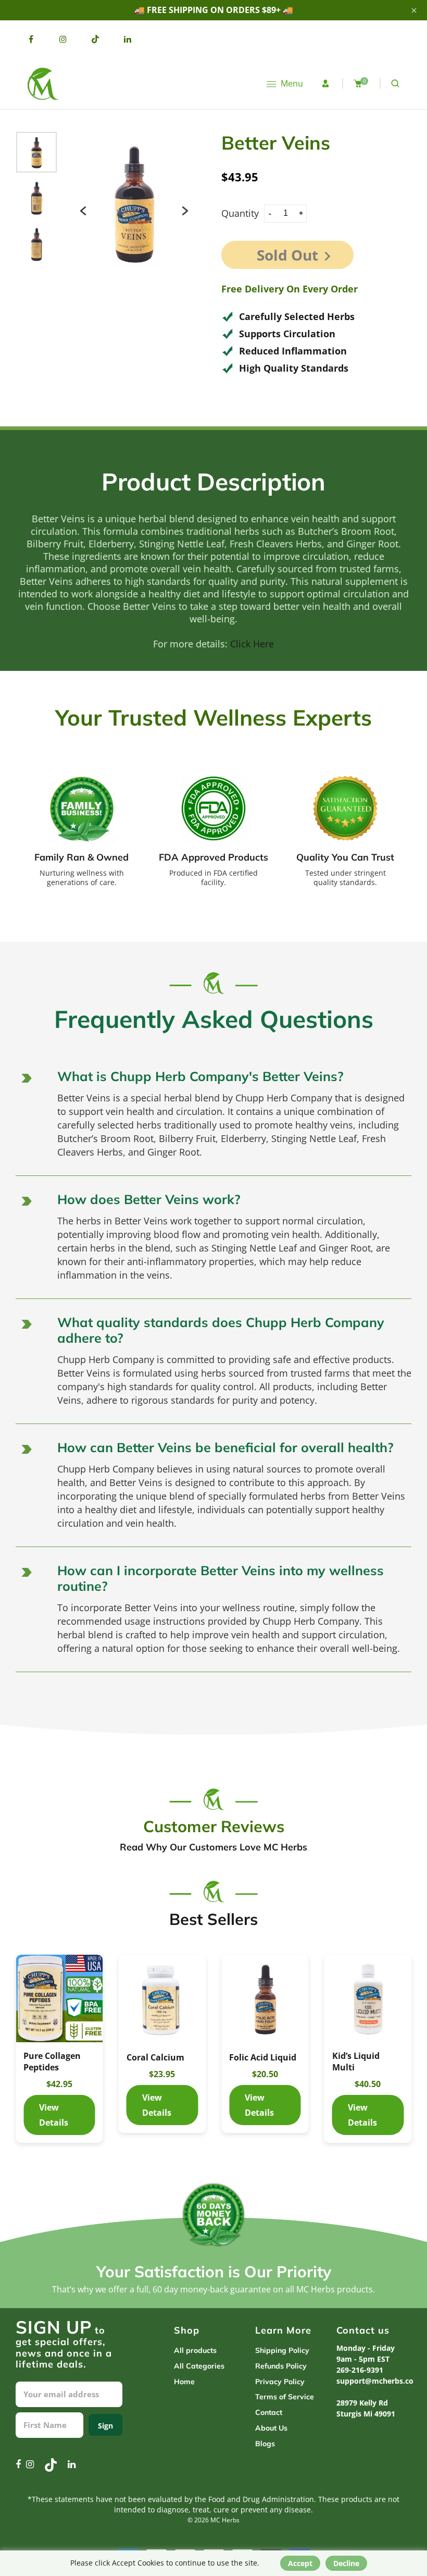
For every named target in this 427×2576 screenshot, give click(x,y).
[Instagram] (63, 39)
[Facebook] (31, 39)
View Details (59, 1998)
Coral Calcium (155, 2057)
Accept (300, 2563)
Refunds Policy (281, 2366)
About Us (271, 2428)
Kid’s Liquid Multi (356, 2062)
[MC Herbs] (42, 83)
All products (195, 2350)
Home (184, 2382)
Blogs (265, 2444)
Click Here (252, 644)
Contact (269, 2412)
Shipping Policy (282, 2350)
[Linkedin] (128, 39)
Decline (346, 2563)
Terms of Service (285, 2397)
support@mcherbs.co (375, 2381)
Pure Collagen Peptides (52, 2062)
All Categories (199, 2366)
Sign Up (105, 2428)
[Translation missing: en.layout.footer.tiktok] (95, 39)
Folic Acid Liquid (263, 2057)
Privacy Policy (280, 2382)
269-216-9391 (360, 2370)
